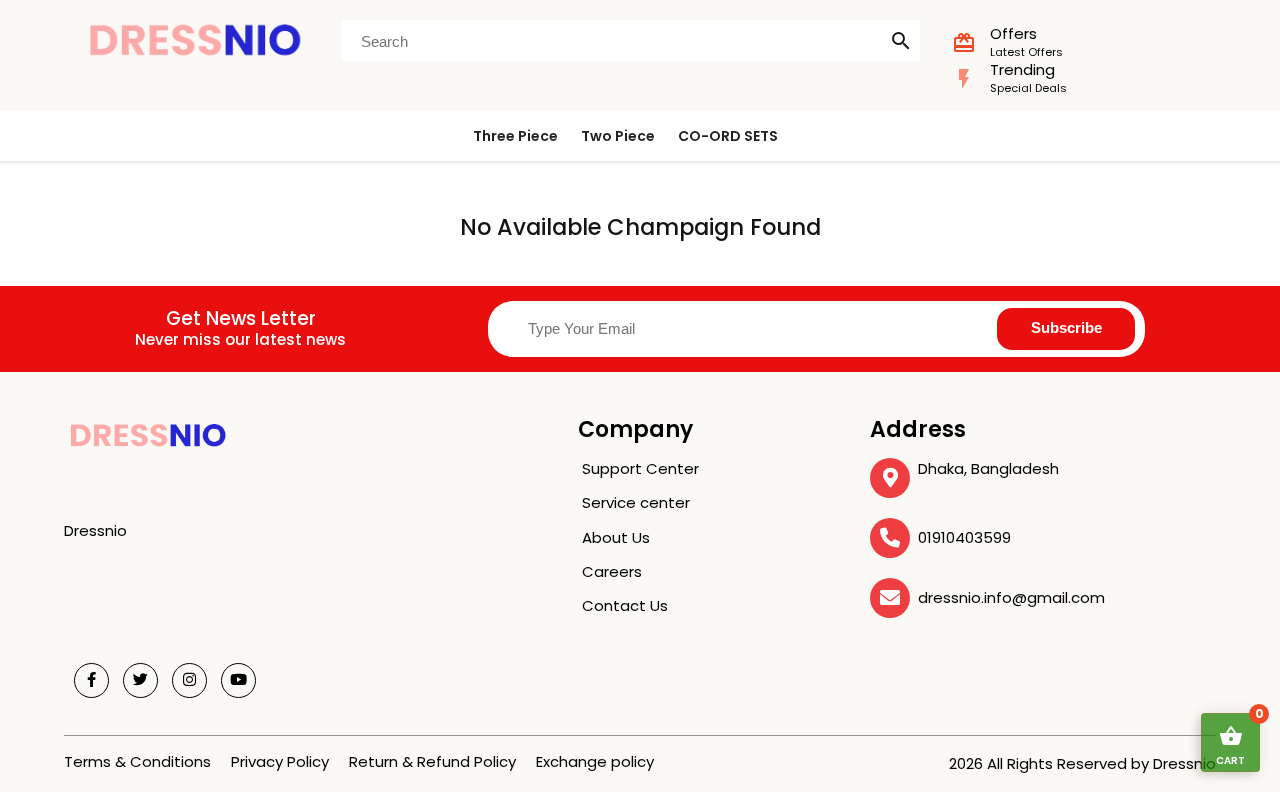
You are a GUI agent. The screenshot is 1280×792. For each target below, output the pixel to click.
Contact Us (625, 605)
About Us (616, 537)
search (901, 41)
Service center (636, 502)
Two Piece (618, 136)
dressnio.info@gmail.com (1011, 597)
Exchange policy (595, 761)
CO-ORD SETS (728, 136)
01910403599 (964, 537)
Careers (612, 571)
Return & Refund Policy (432, 761)
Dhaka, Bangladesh (988, 468)
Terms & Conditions (137, 761)
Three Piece (515, 136)
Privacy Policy (280, 761)
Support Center (640, 468)
